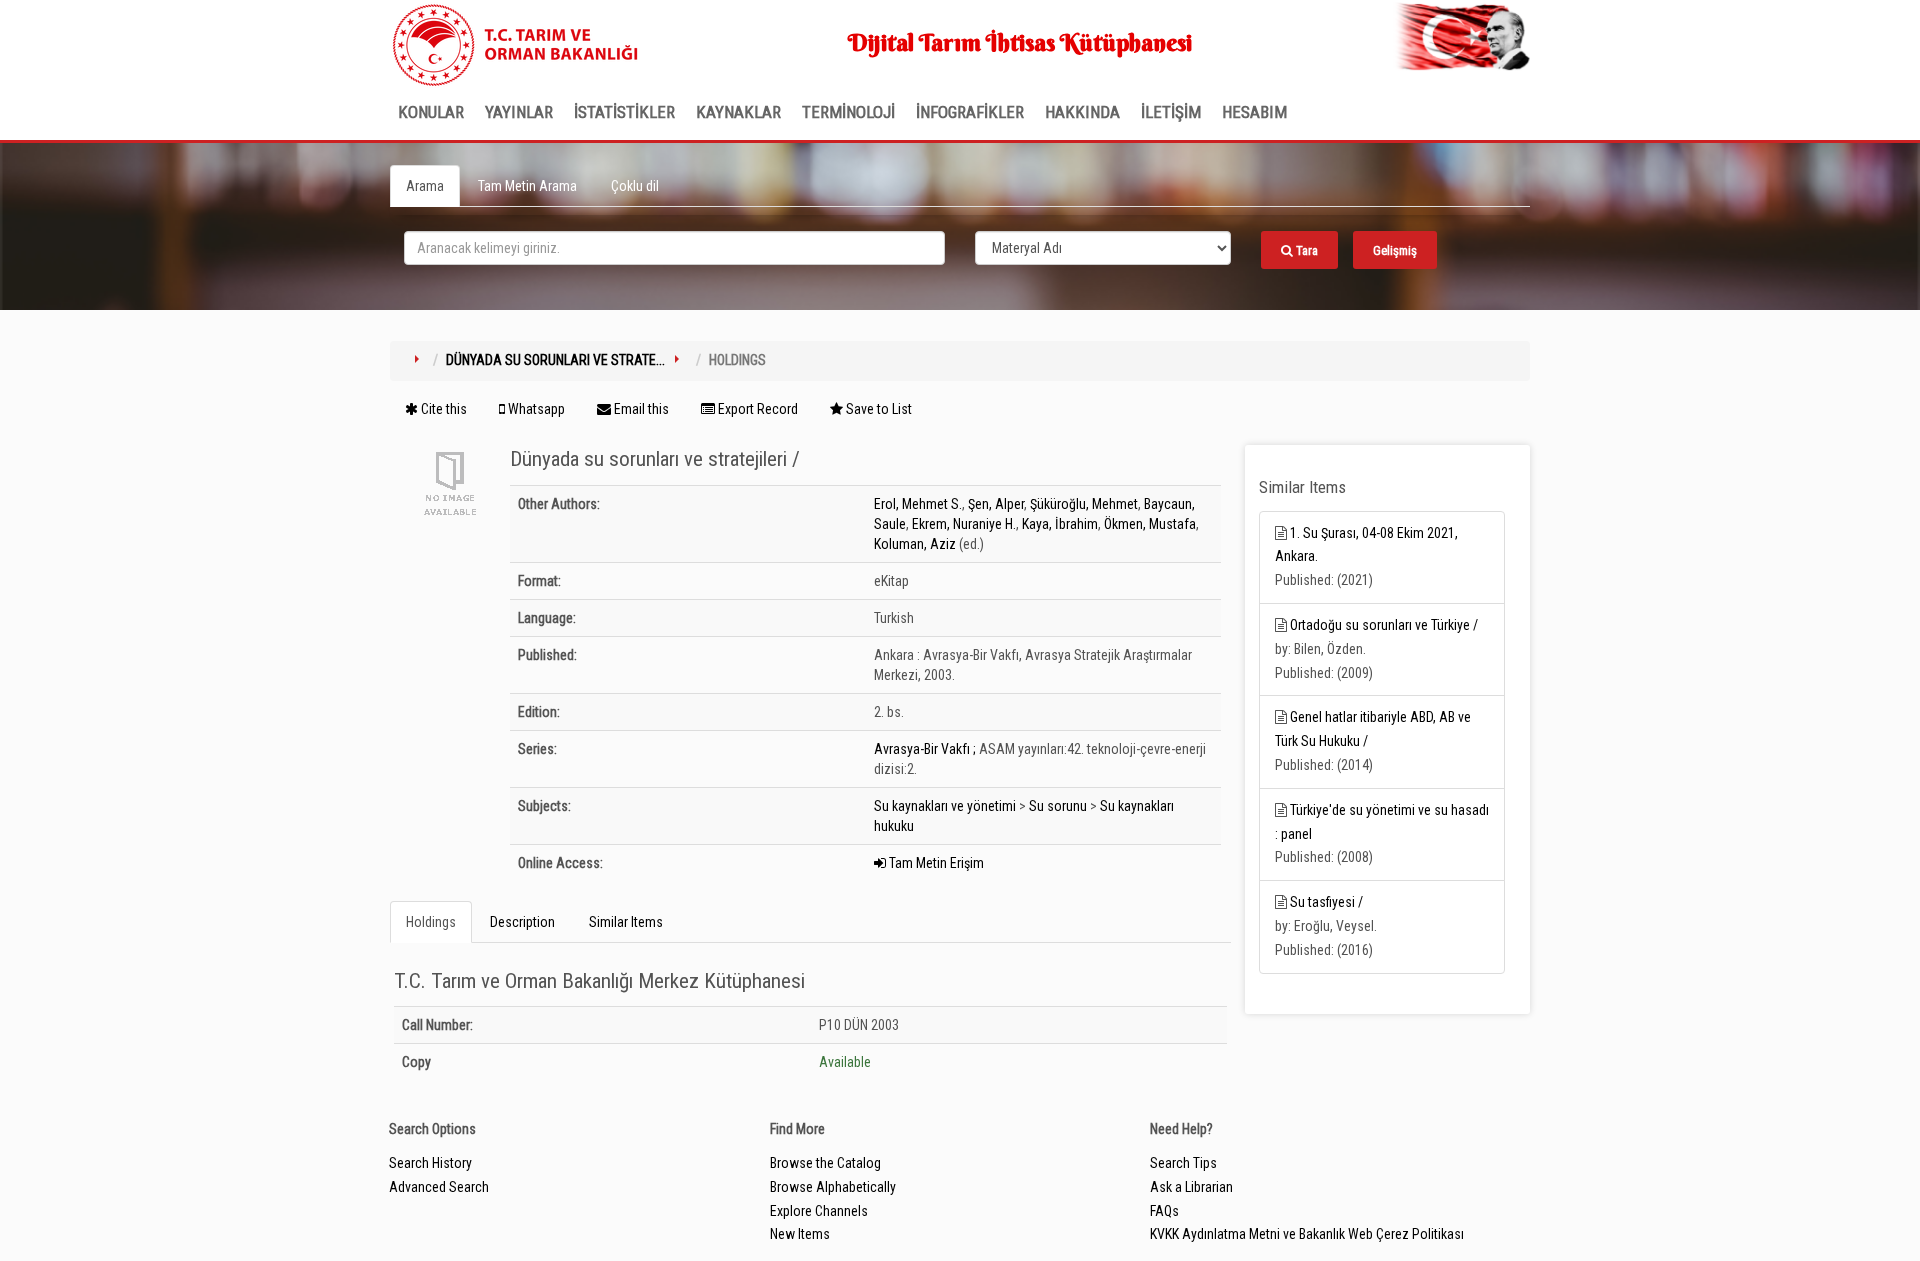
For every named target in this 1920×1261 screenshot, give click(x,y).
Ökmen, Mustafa (1150, 524)
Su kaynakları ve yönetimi (945, 806)
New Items (800, 1234)
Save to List (877, 409)
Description (522, 922)
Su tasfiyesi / (1326, 902)
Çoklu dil (635, 186)
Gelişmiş (1395, 250)
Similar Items (626, 922)
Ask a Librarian (1191, 1187)
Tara (1305, 250)
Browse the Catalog (825, 1163)
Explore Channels (819, 1211)
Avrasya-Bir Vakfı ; (925, 749)
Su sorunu (1058, 806)
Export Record (756, 409)
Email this (640, 409)
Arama (425, 186)
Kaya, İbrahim (1060, 524)
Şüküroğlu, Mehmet (1084, 504)
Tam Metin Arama (527, 186)
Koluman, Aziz (915, 544)
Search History (430, 1163)
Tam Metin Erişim (935, 863)
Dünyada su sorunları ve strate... (555, 360)
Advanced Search (439, 1187)
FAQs (1164, 1211)
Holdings (431, 922)
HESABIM (1254, 112)
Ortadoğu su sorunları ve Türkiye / (1384, 625)
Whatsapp (535, 409)
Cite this (442, 409)
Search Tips (1183, 1163)
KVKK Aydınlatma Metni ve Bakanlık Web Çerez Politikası (1307, 1234)
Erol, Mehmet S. (918, 504)
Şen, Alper (996, 504)
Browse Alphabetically (833, 1187)
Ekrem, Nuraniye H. (964, 524)
